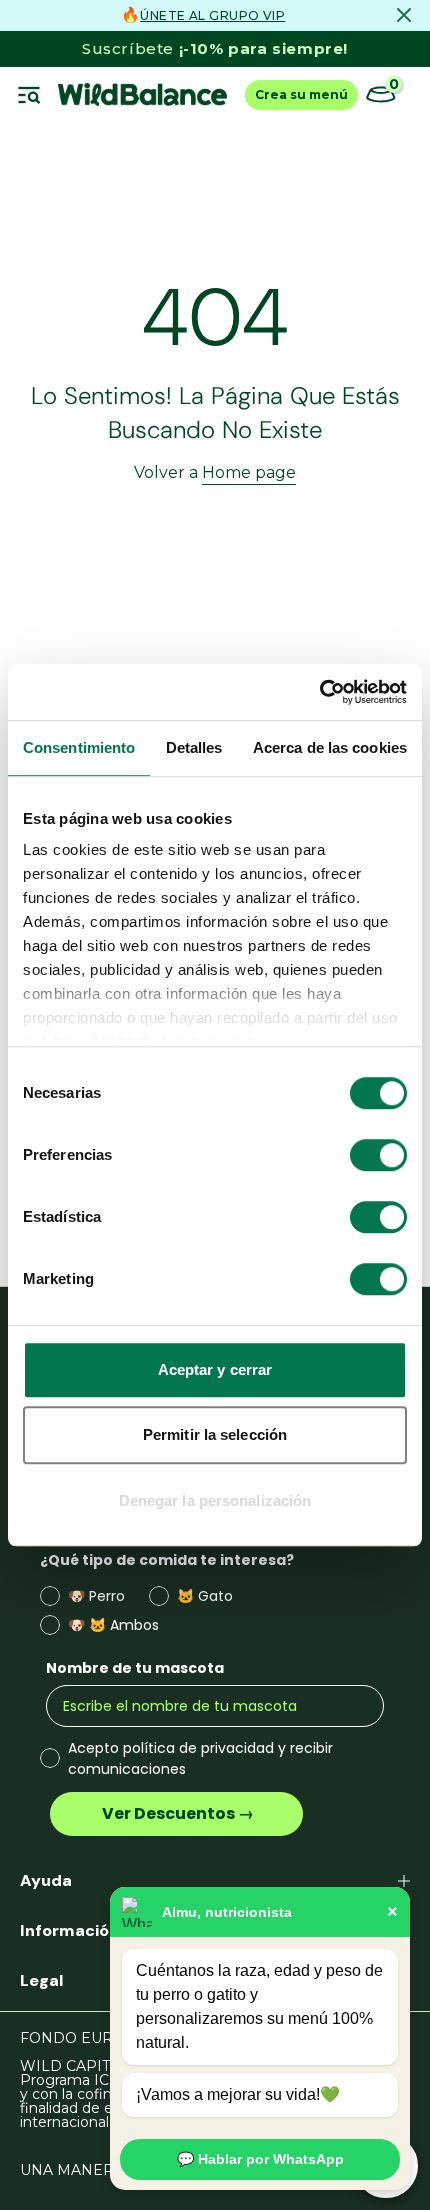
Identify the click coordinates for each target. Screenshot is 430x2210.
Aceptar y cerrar (215, 1369)
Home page (249, 472)
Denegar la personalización (215, 1500)
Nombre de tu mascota (135, 1668)
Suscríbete (215, 48)
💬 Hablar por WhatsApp (260, 2159)
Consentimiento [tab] (79, 747)
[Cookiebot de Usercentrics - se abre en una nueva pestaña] (319, 692)
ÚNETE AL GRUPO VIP (212, 15)
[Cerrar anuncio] (404, 15)
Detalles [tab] (194, 747)
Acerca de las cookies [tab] (330, 747)
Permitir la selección (215, 1434)
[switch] (378, 1155)
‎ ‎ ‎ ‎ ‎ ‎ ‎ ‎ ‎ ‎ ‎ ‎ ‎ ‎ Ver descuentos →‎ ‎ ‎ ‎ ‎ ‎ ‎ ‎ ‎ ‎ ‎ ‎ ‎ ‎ (176, 1813)
